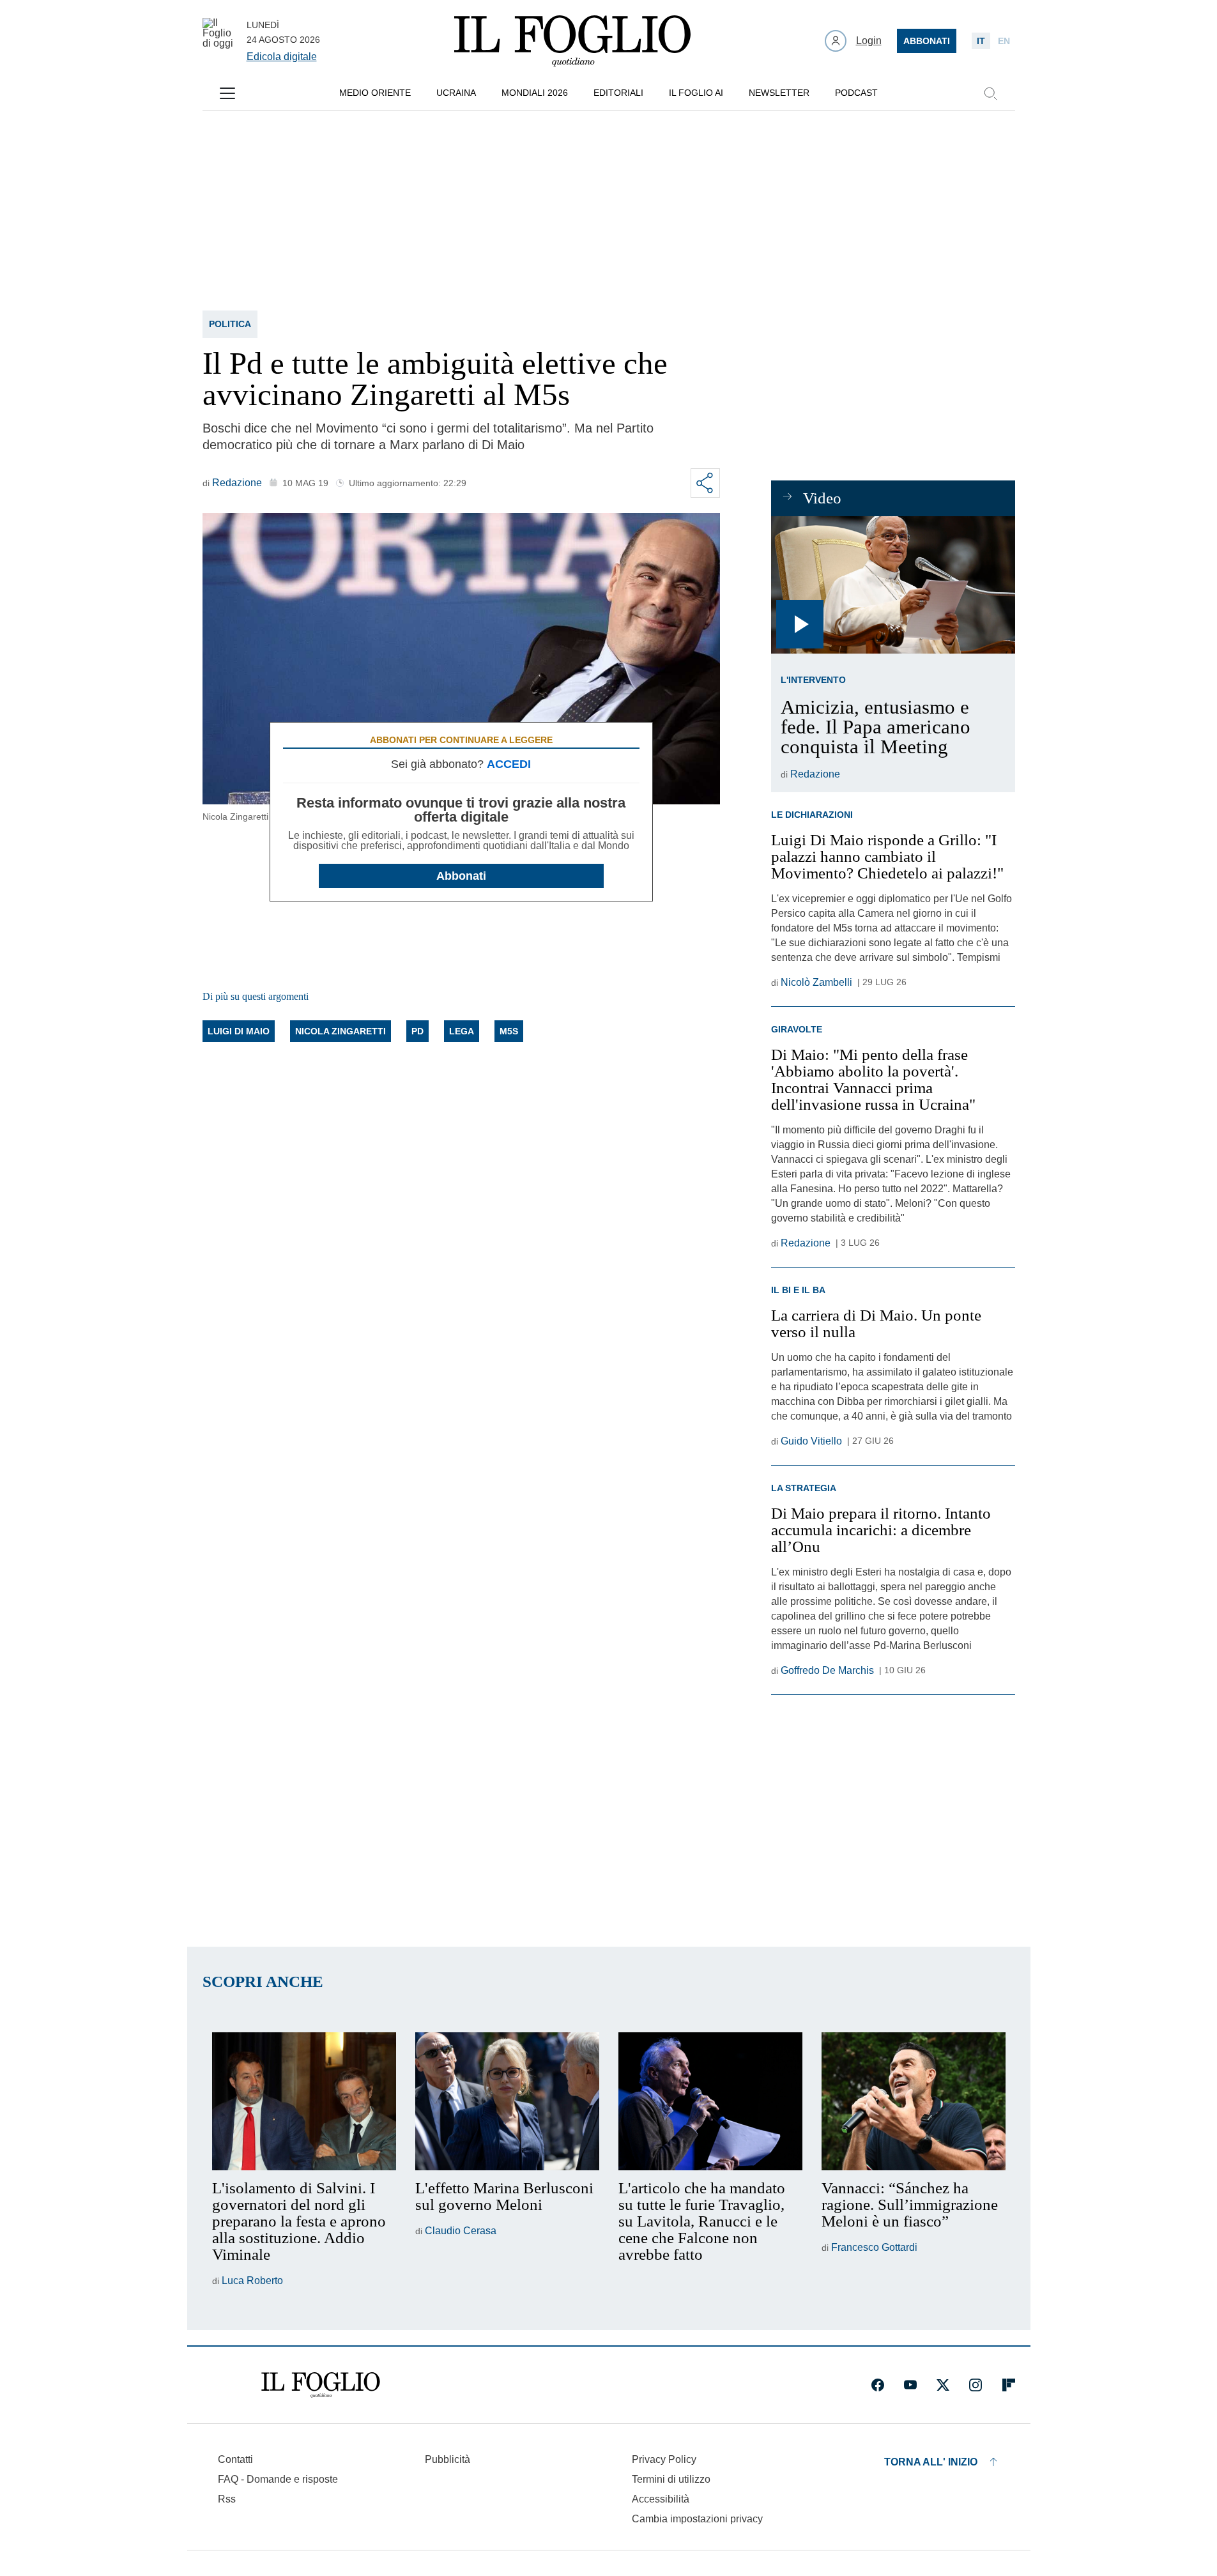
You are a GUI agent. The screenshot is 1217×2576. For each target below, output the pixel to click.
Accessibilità (661, 2499)
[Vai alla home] (572, 41)
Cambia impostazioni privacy (697, 2519)
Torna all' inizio (931, 2462)
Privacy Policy (664, 2459)
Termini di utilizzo (671, 2479)
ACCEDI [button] (509, 764)
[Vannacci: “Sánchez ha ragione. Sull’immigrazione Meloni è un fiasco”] (914, 2101)
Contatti (235, 2459)
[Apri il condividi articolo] (705, 483)
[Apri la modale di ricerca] (990, 93)
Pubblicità (448, 2459)
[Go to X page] (943, 2385)
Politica (230, 324)
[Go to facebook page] (878, 2385)
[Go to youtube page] (910, 2385)
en (1004, 41)
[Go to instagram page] (976, 2385)
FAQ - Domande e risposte (278, 2479)
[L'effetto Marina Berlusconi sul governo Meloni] (507, 2101)
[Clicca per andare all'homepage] (321, 2385)
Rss (227, 2499)
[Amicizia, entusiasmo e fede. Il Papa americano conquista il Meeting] (893, 585)
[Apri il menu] (227, 93)
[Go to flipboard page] (1009, 2385)
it (981, 41)
